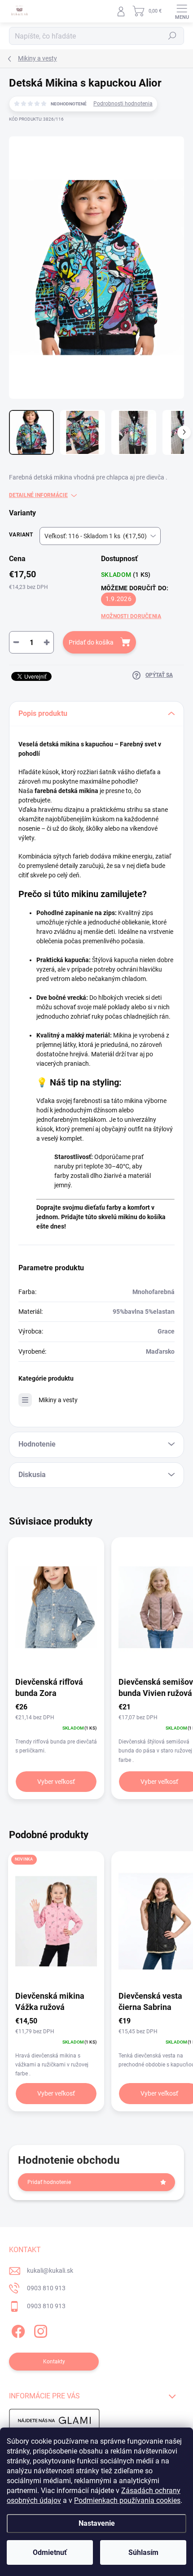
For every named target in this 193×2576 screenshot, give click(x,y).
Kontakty (54, 2362)
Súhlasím (143, 2552)
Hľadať (172, 36)
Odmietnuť (50, 2552)
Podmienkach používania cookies (127, 2500)
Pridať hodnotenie (49, 2182)
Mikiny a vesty (58, 1400)
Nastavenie (97, 2523)
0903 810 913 (46, 2288)
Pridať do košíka (91, 642)
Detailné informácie (38, 495)
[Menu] (182, 11)
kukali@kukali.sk (50, 2271)
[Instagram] (39, 2330)
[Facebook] (17, 2330)
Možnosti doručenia (131, 616)
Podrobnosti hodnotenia (123, 104)
